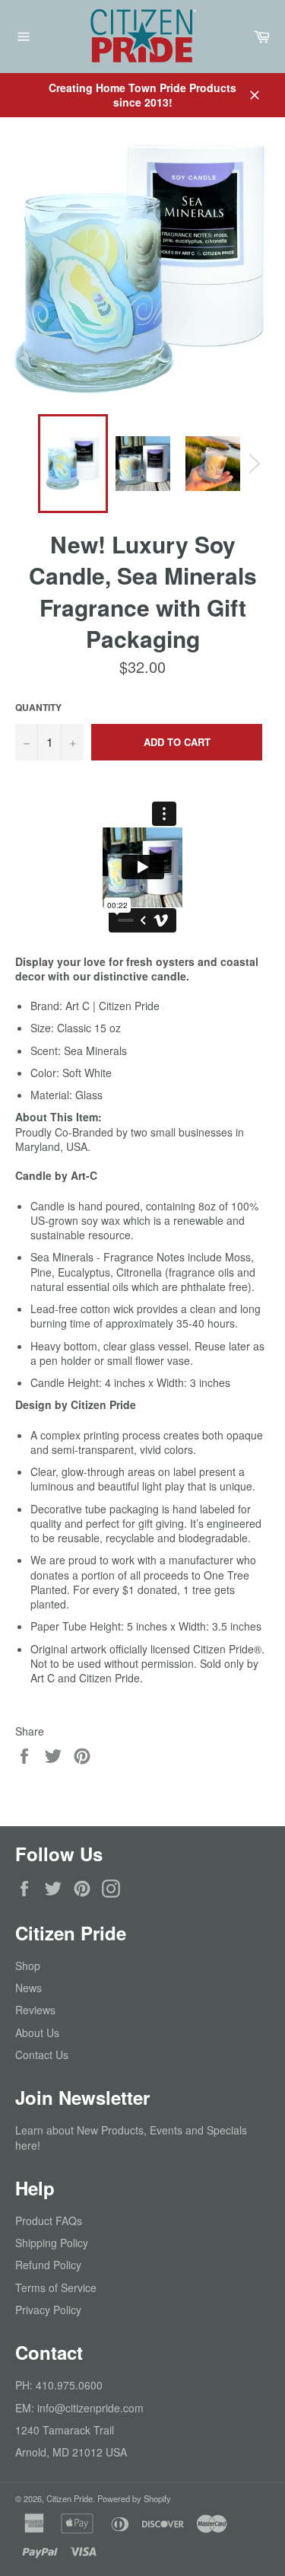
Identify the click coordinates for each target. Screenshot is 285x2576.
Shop (28, 1965)
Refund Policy (48, 2265)
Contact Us (42, 2055)
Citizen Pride (70, 2498)
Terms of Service (56, 2287)
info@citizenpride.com (90, 2408)
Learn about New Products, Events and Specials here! (131, 2137)
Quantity (38, 708)
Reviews (35, 2010)
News (28, 1988)
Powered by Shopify (134, 2498)
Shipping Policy (52, 2243)
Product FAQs (49, 2221)
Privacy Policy (48, 2310)
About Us (37, 2032)
